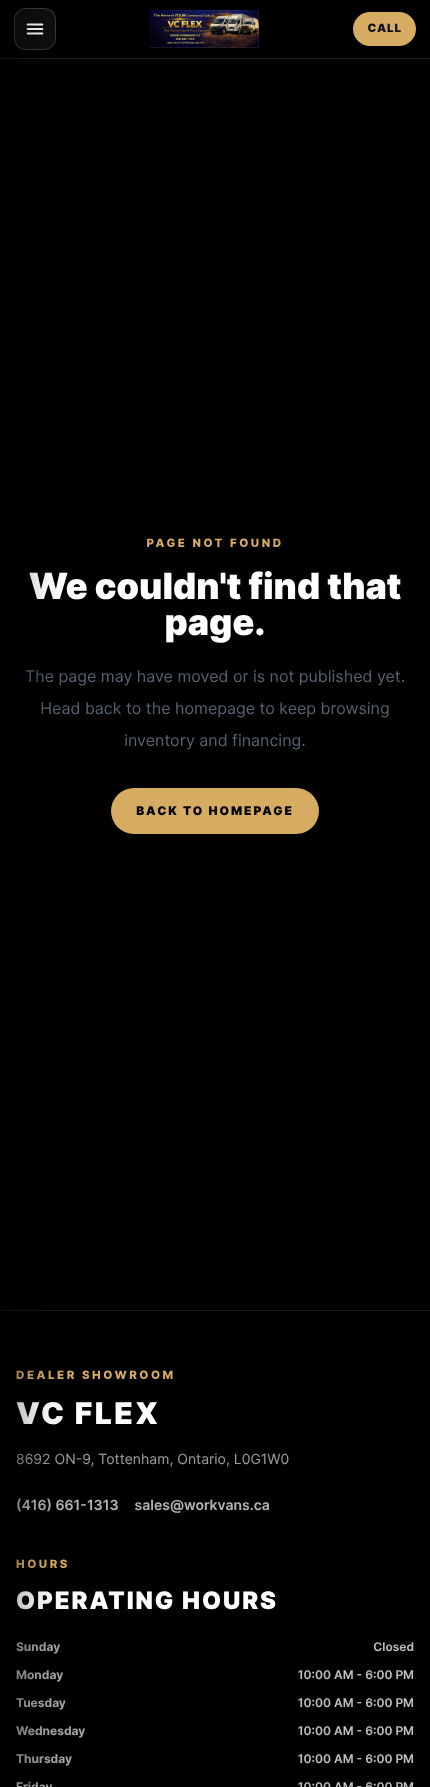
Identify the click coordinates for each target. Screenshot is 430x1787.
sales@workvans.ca (202, 1505)
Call (384, 28)
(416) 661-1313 (67, 1505)
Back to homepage (215, 810)
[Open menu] (35, 29)
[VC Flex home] (204, 29)
